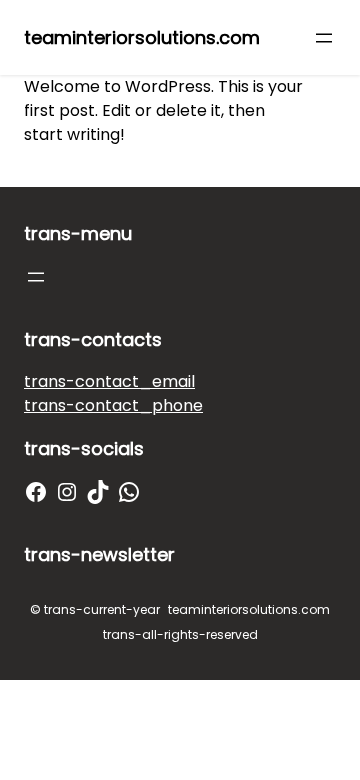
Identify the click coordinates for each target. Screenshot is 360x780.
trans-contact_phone (113, 405)
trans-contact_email (109, 381)
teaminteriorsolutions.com (142, 37)
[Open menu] (324, 38)
